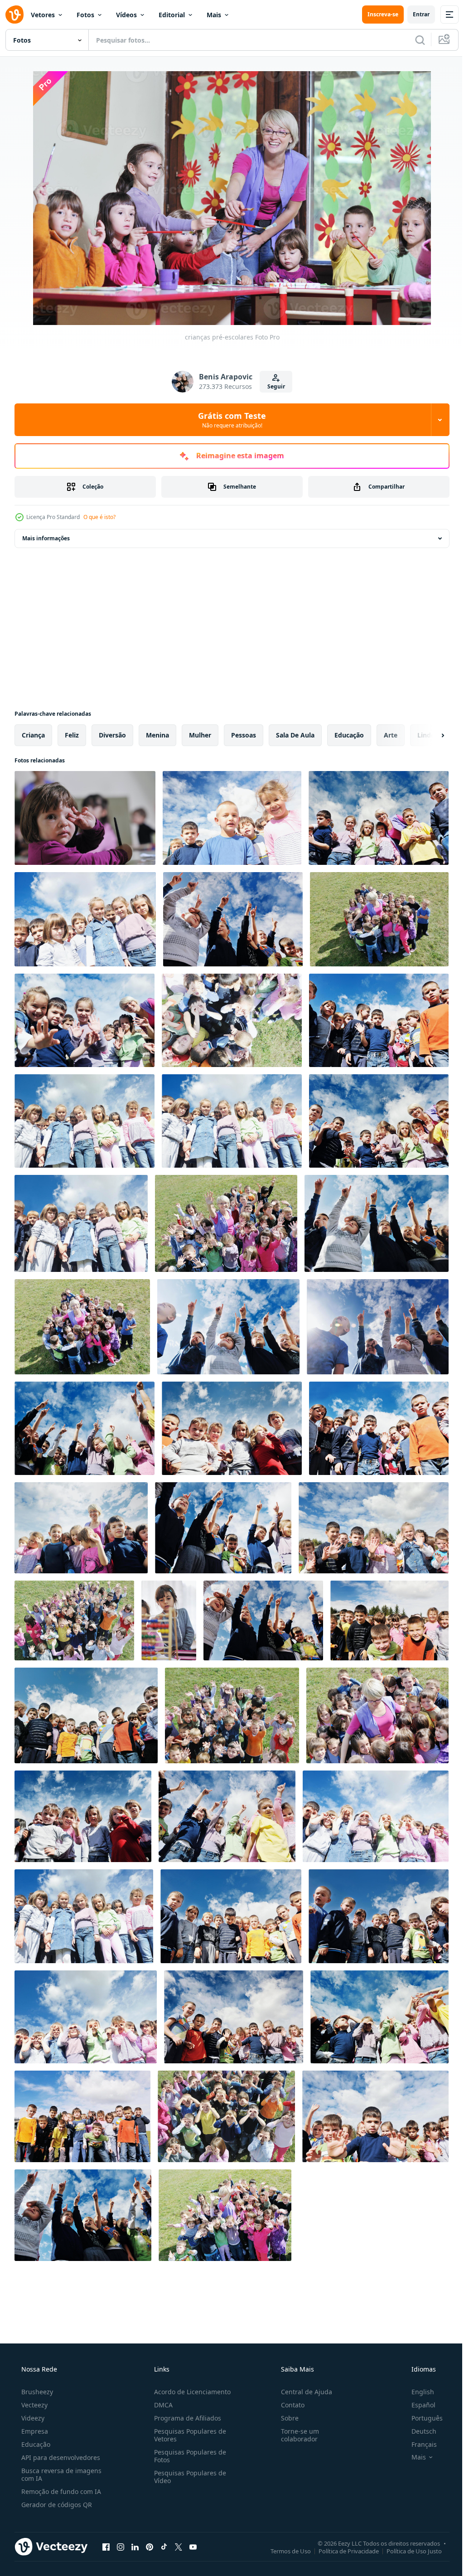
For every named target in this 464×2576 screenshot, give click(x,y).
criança (33, 735)
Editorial (172, 15)
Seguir (273, 386)
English (417, 2392)
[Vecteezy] (14, 15)
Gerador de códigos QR (56, 2505)
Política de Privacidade (342, 2551)
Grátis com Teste (229, 420)
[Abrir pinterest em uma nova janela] (150, 2547)
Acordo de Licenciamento (190, 2392)
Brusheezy (36, 2392)
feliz (72, 735)
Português (421, 2418)
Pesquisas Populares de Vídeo (187, 2477)
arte (391, 735)
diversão (112, 735)
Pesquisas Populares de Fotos (187, 2456)
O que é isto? (99, 517)
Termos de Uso (284, 2551)
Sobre (285, 2418)
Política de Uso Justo (407, 2551)
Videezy (32, 2418)
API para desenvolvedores (60, 2457)
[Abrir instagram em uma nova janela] (121, 2547)
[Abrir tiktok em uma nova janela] (164, 2547)
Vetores (43, 15)
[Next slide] (428, 735)
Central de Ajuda (302, 2392)
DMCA (161, 2405)
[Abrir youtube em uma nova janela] (193, 2547)
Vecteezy (34, 2405)
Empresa (34, 2431)
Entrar (414, 14)
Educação (35, 2444)
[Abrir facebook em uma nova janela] (106, 2547)
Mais (214, 15)
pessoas (244, 735)
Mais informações (46, 538)
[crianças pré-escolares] (379, 818)
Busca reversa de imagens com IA (60, 2474)
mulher (200, 735)
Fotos (85, 15)
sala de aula (295, 735)
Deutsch (418, 2431)
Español (418, 2405)
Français (418, 2444)
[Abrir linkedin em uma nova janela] (135, 2547)
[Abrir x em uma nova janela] (179, 2547)
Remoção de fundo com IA (60, 2491)
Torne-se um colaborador (295, 2435)
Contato (288, 2405)
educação (349, 735)
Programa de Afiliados (185, 2418)
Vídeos (126, 15)
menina (157, 735)
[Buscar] (413, 40)
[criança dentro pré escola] (85, 818)
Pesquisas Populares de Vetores (187, 2435)
